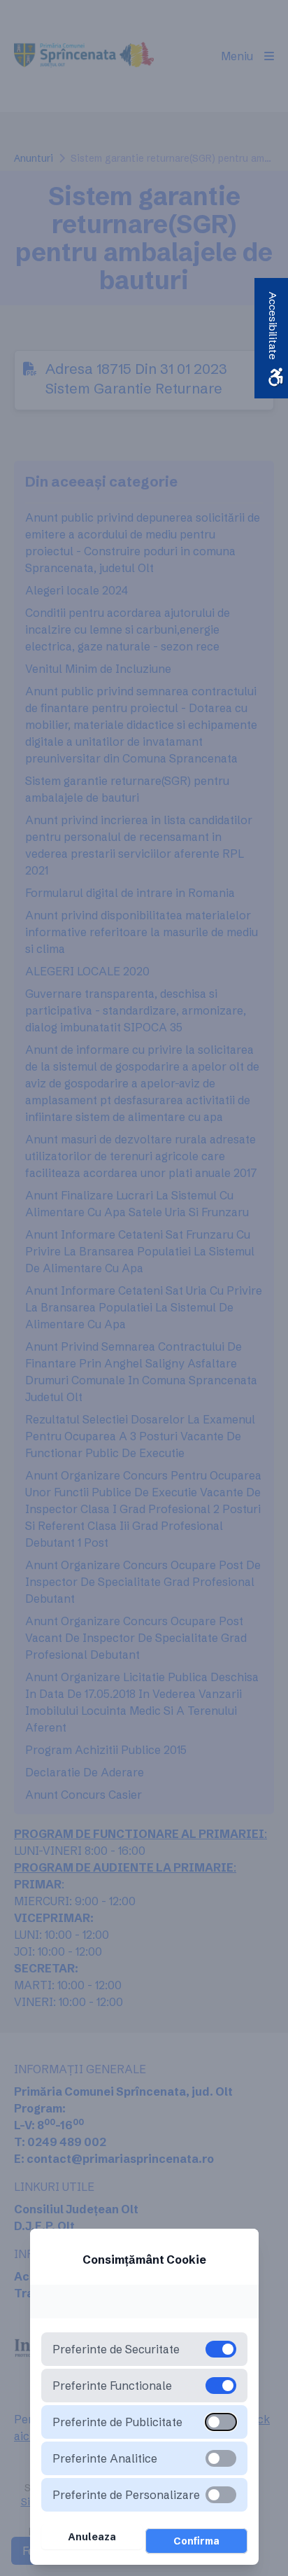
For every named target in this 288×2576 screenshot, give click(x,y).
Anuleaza (92, 2537)
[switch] (221, 2422)
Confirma (196, 2541)
